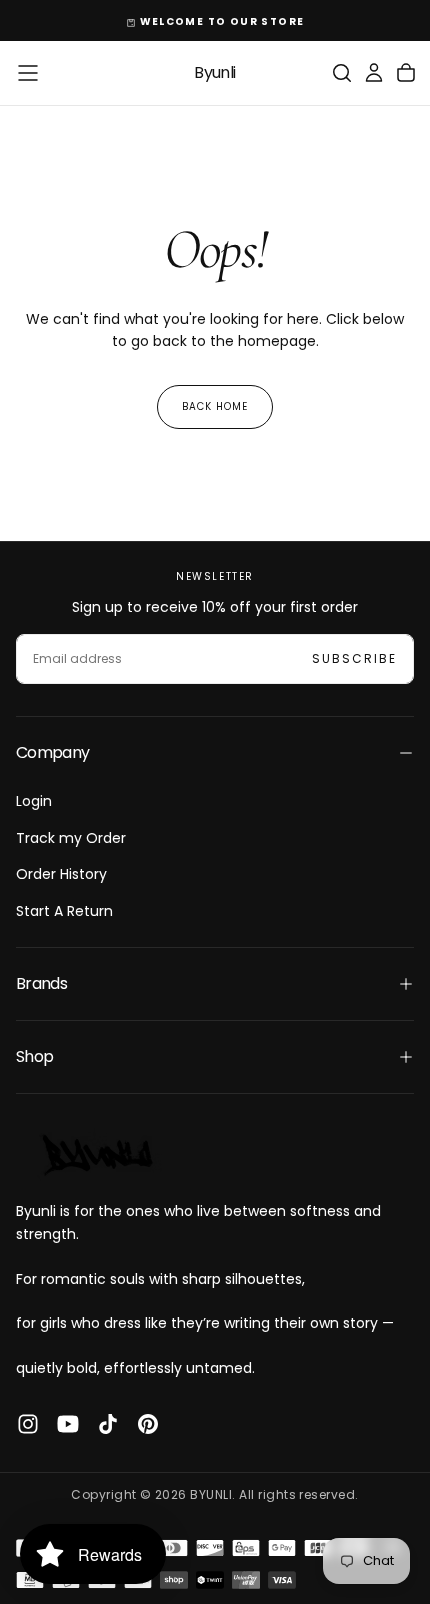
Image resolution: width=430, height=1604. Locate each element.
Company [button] (53, 752)
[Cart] (406, 73)
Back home (215, 406)
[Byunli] (96, 1154)
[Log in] (374, 73)
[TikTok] (108, 1424)
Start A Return (64, 911)
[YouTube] (68, 1424)
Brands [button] (41, 983)
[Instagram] (28, 1424)
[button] (28, 73)
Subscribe (354, 658)
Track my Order (71, 838)
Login (34, 801)
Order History (61, 874)
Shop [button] (34, 1056)
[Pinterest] (148, 1424)
